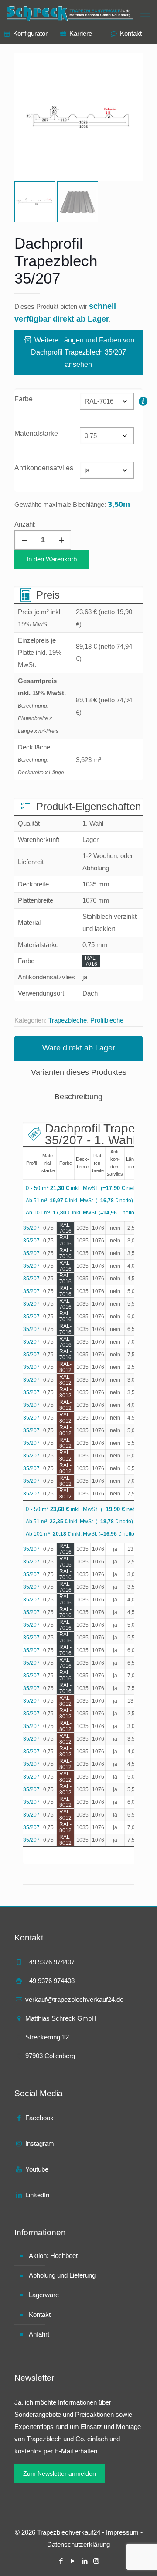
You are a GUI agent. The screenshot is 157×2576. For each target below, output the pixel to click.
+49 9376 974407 (50, 1962)
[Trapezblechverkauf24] (71, 13)
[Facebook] (61, 2561)
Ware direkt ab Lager (79, 1048)
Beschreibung (78, 1097)
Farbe (24, 399)
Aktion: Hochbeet (53, 2256)
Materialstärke (36, 433)
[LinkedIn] (84, 2561)
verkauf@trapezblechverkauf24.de (74, 2000)
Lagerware (44, 2295)
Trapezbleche (68, 1020)
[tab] (78, 1048)
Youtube (37, 2169)
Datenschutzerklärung (78, 2544)
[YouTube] (73, 2561)
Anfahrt (39, 2334)
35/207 (31, 1228)
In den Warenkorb (52, 559)
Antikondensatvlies (44, 468)
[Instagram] (96, 2561)
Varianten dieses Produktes (79, 1072)
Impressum (122, 2532)
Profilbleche (107, 1020)
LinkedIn (37, 2195)
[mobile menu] (145, 13)
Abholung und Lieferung (62, 2275)
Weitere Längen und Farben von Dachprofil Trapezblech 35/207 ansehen (83, 352)
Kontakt (40, 2314)
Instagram (40, 2143)
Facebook (39, 2118)
